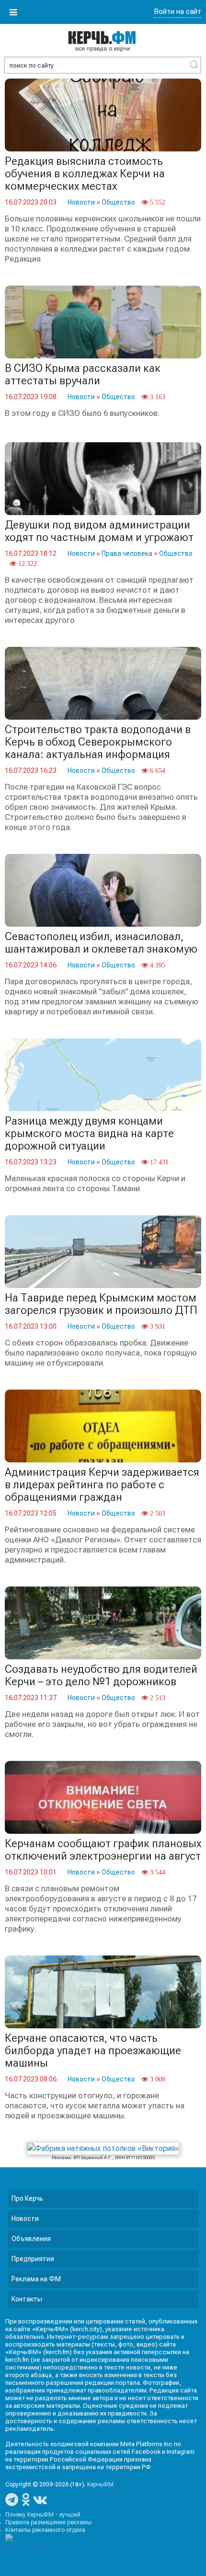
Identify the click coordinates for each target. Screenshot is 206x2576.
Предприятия (33, 2259)
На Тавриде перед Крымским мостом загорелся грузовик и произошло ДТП (101, 1304)
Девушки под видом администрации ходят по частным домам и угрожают (99, 531)
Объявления (31, 2239)
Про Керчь (27, 2198)
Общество (118, 202)
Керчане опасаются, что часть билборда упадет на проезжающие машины (93, 2051)
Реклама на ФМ (36, 2279)
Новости (81, 202)
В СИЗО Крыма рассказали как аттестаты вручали (83, 374)
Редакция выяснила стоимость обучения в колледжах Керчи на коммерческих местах (85, 174)
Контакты (27, 2299)
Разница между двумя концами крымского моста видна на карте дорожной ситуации (89, 1133)
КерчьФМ (100, 2484)
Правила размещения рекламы (48, 2522)
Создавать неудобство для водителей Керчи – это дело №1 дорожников (101, 1675)
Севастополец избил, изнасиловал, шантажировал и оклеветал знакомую (101, 943)
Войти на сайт (177, 11)
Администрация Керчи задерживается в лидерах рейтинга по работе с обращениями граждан (102, 1485)
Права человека (127, 553)
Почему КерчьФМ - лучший (43, 2515)
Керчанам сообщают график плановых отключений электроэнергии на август (103, 1850)
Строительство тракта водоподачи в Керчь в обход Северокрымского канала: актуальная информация (98, 742)
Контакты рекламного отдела (45, 2530)
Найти (194, 64)
